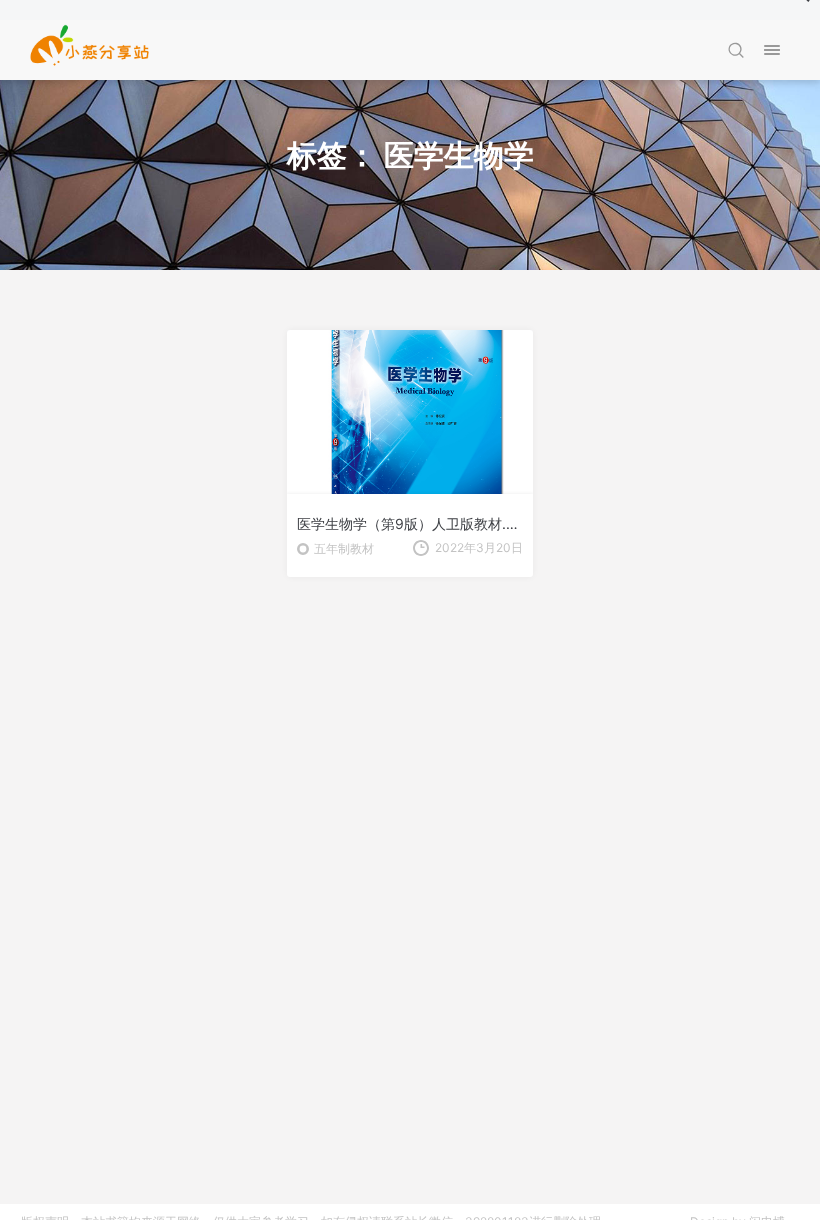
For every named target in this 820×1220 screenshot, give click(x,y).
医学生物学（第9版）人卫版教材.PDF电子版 (410, 523)
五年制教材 (344, 548)
